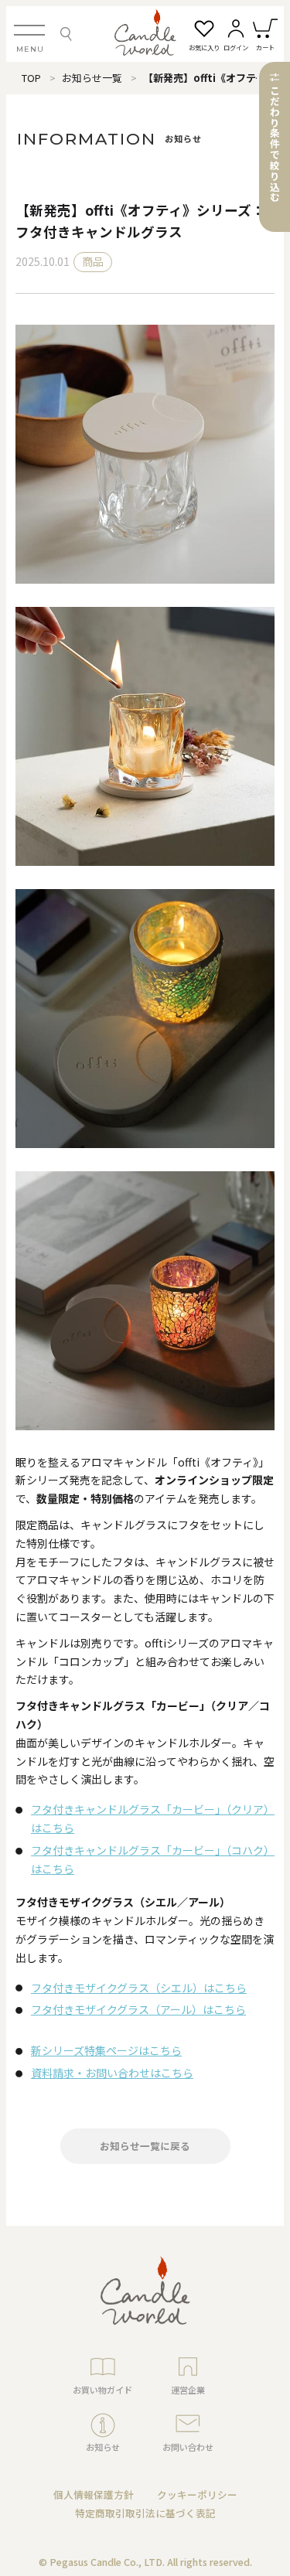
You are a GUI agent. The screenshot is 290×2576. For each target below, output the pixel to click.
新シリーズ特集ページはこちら (106, 2050)
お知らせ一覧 (92, 78)
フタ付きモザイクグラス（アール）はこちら (138, 2009)
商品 (93, 261)
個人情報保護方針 (94, 2494)
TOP (31, 78)
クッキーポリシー (197, 2494)
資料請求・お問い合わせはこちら (112, 2073)
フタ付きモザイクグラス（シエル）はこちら (139, 1988)
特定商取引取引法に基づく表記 (145, 2513)
